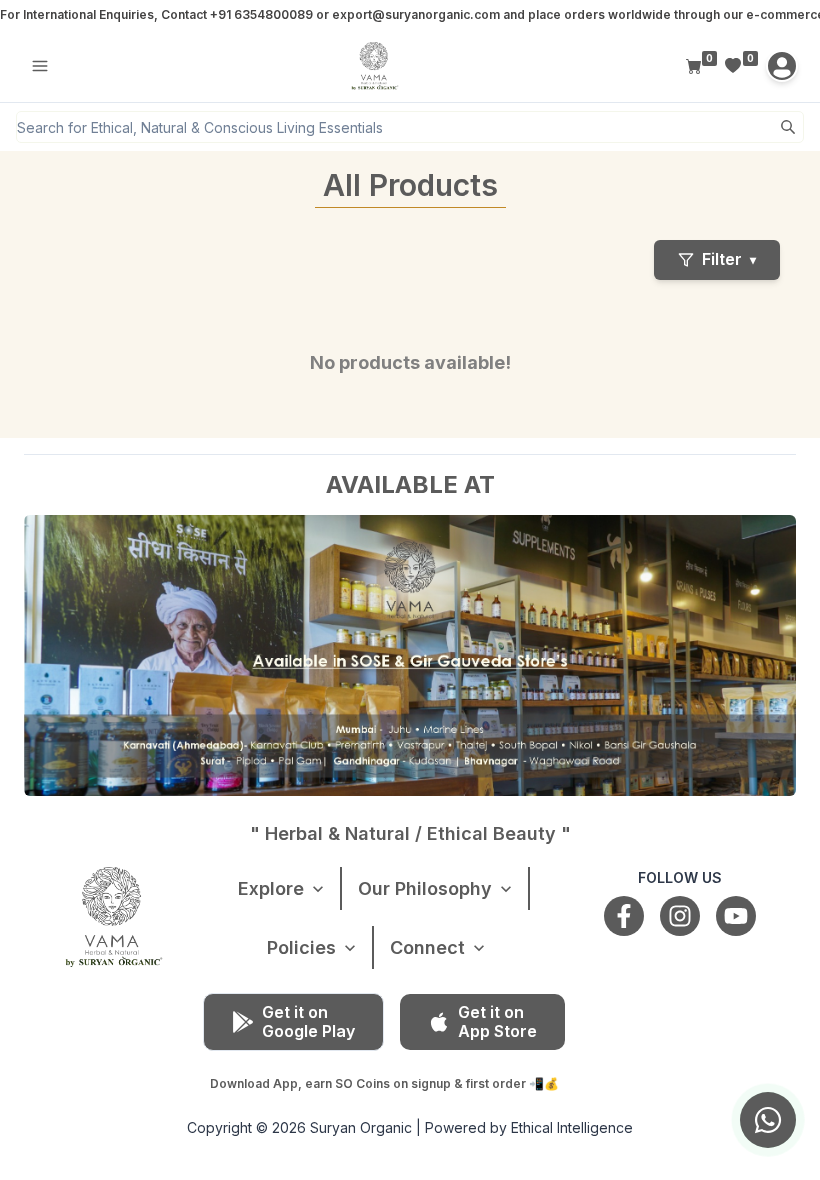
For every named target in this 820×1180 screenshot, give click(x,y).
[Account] (782, 66)
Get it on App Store (497, 1021)
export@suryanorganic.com (416, 14)
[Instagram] (680, 916)
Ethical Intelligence (572, 1127)
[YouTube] (736, 916)
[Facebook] (624, 916)
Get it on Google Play (308, 1021)
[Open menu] (40, 66)
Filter (729, 259)
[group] (768, 1120)
